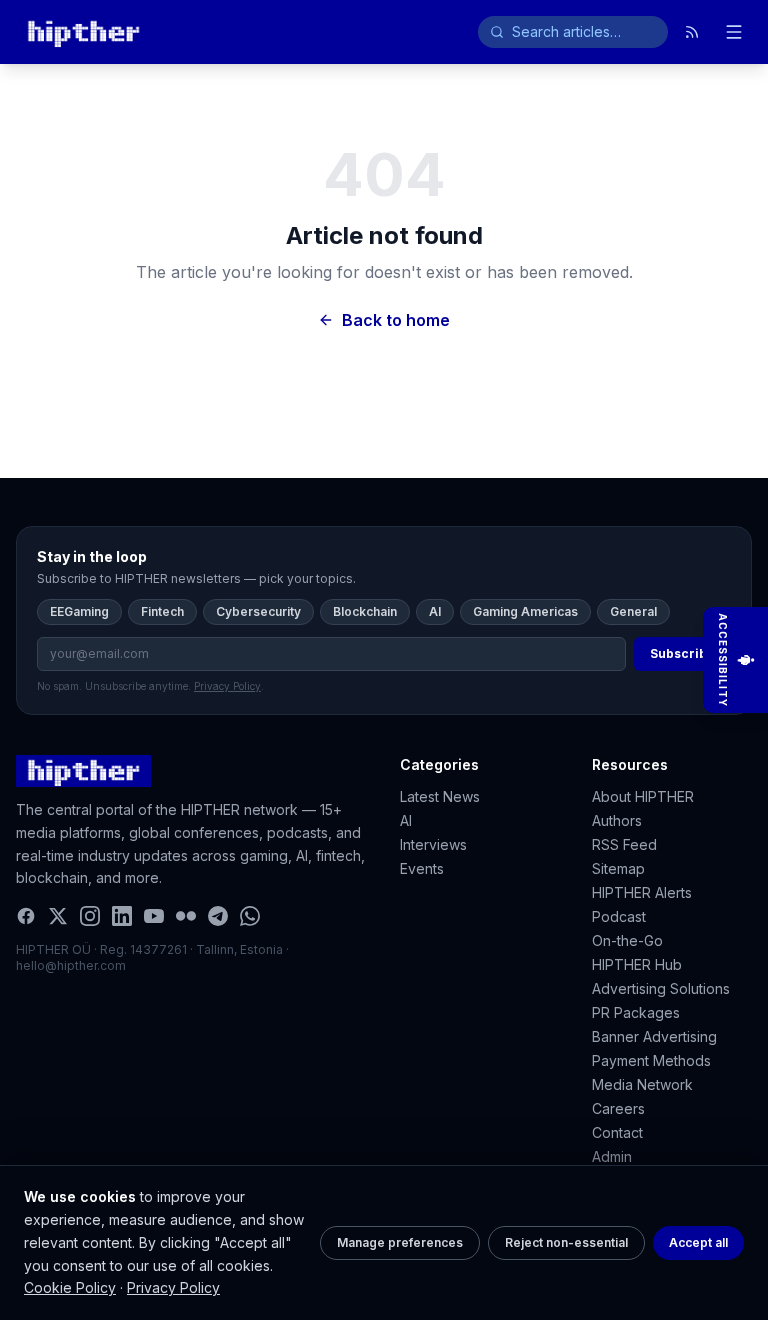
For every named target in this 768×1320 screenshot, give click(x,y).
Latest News (440, 796)
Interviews (433, 844)
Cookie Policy (70, 1287)
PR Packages (636, 1012)
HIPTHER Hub (637, 964)
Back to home (396, 320)
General (633, 611)
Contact (617, 1132)
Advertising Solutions (661, 988)
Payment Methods (651, 1060)
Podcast (619, 916)
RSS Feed (624, 844)
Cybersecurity (258, 611)
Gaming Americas (525, 611)
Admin (612, 1156)
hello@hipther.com (71, 965)
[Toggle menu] (734, 32)
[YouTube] (154, 916)
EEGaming (79, 611)
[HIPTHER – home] (83, 32)
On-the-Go (627, 940)
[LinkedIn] (122, 916)
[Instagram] (90, 916)
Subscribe (682, 653)
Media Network (642, 1084)
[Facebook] (26, 916)
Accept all (698, 1242)
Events (422, 868)
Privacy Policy (173, 1287)
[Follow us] (692, 32)
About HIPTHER (643, 796)
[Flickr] (186, 916)
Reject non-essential (566, 1242)
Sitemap (618, 868)
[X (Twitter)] (58, 916)
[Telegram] (218, 916)
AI (435, 611)
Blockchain (365, 611)
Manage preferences (400, 1242)
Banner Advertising (654, 1036)
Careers (618, 1108)
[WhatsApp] (250, 916)
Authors (617, 820)
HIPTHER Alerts (642, 892)
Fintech (162, 611)
